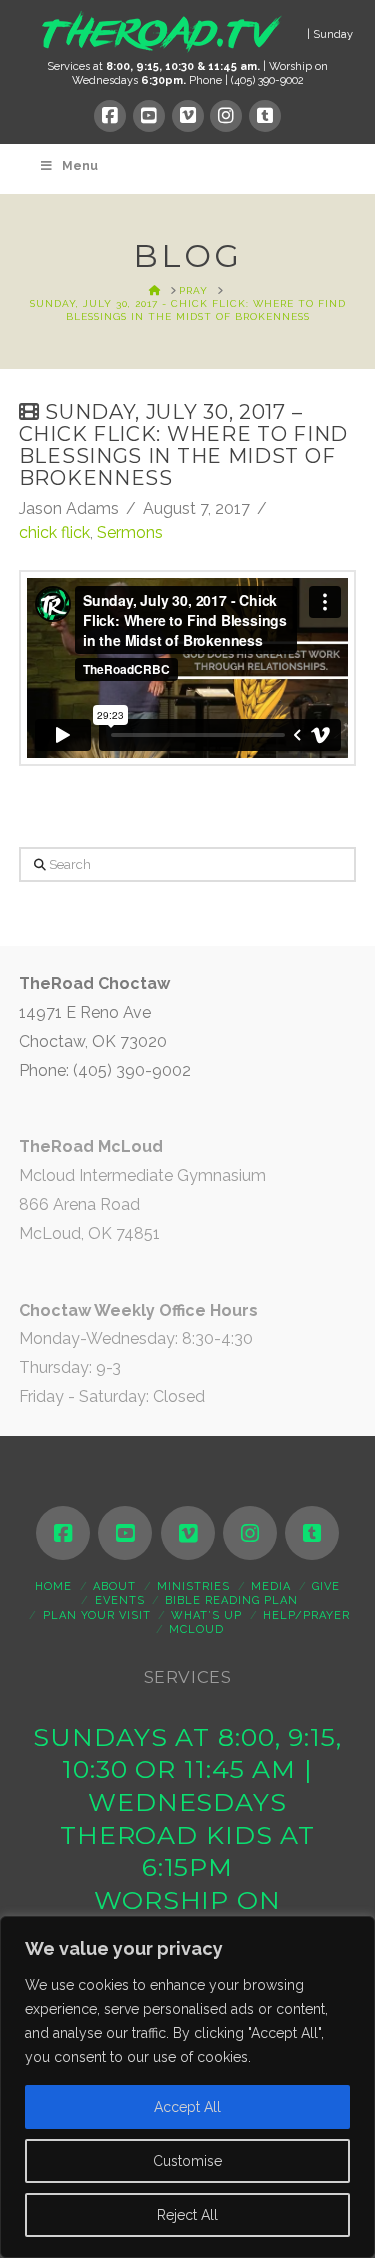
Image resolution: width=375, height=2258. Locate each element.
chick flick (54, 532)
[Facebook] (110, 116)
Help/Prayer (306, 1615)
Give (326, 1586)
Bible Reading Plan (231, 1600)
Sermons (130, 532)
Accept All (187, 2107)
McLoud (196, 1629)
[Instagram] (226, 116)
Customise (187, 2161)
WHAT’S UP (206, 1615)
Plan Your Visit (97, 1615)
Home (53, 1586)
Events (120, 1600)
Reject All (187, 2215)
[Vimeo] (188, 116)
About (114, 1586)
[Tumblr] (265, 116)
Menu (80, 166)
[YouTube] (149, 116)
